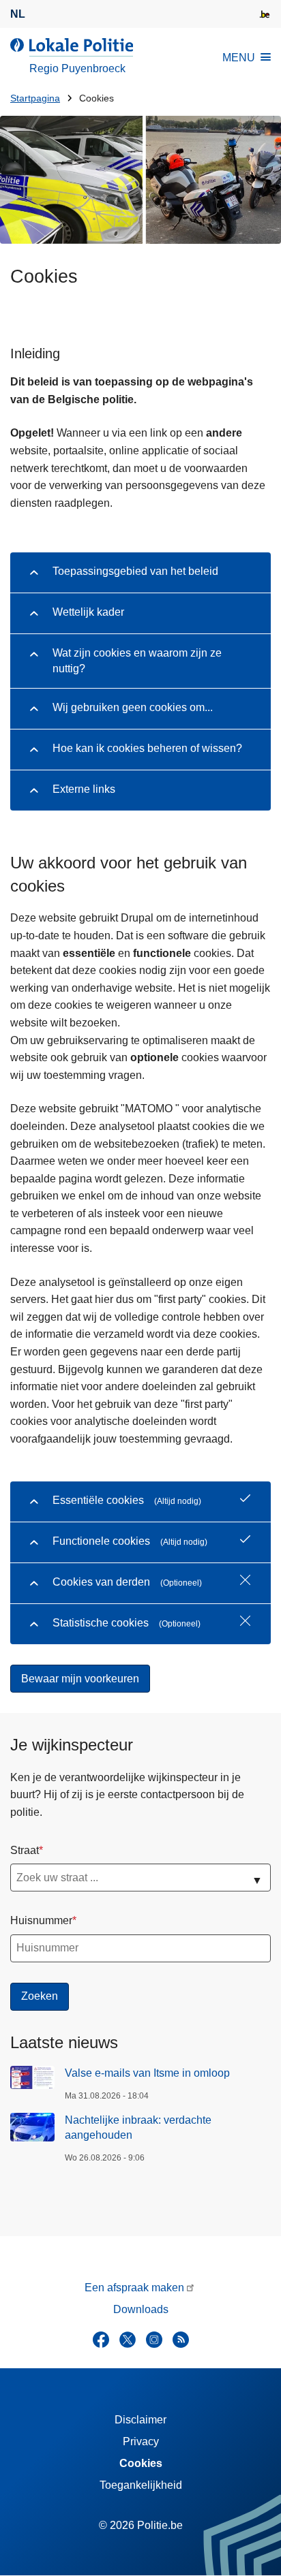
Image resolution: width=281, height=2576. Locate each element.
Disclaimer (140, 2420)
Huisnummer (41, 1920)
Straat (25, 1850)
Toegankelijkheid (141, 2485)
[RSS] (181, 2340)
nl (18, 14)
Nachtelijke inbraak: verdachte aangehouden (138, 2127)
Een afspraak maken (134, 2288)
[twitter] (128, 2340)
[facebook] (101, 2340)
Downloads (141, 2309)
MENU (239, 58)
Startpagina (35, 98)
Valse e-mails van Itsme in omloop (147, 2073)
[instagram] (154, 2340)
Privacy (141, 2441)
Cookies (141, 2463)
